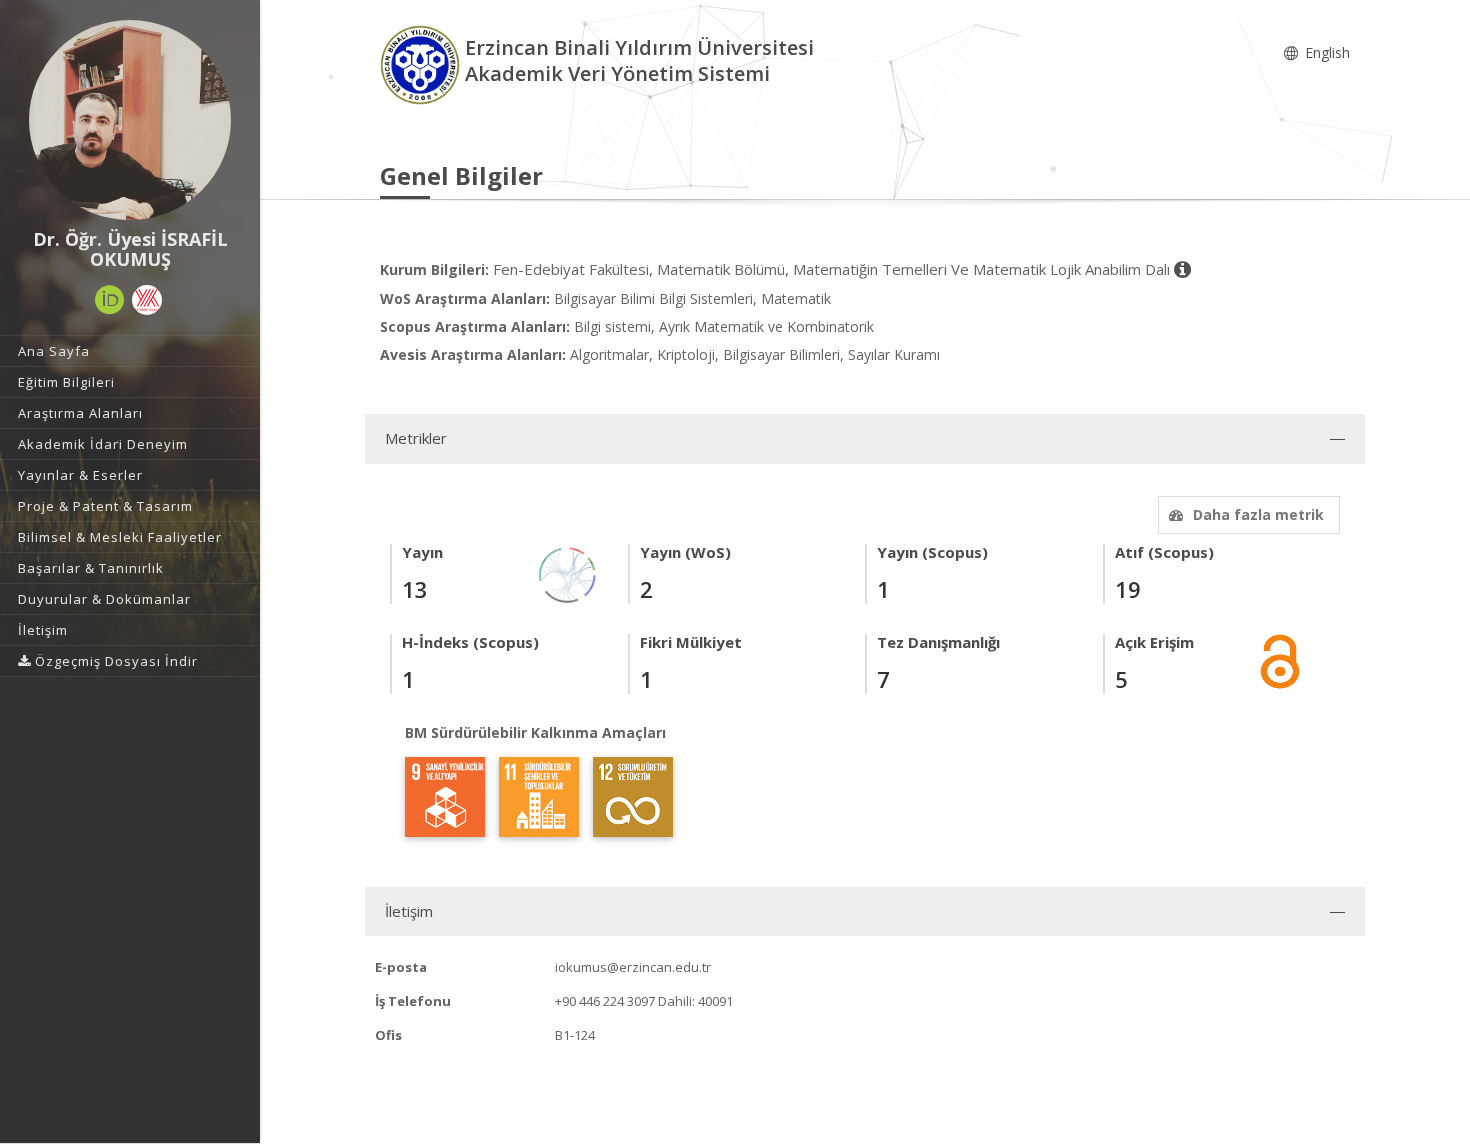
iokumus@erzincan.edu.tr (633, 967)
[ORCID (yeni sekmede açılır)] (110, 300)
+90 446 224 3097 (605, 1001)
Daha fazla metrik (1258, 514)
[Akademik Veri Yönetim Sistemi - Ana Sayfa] (422, 63)
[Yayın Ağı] (568, 573)
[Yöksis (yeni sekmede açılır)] (147, 300)
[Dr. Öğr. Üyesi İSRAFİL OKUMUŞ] (130, 120)
